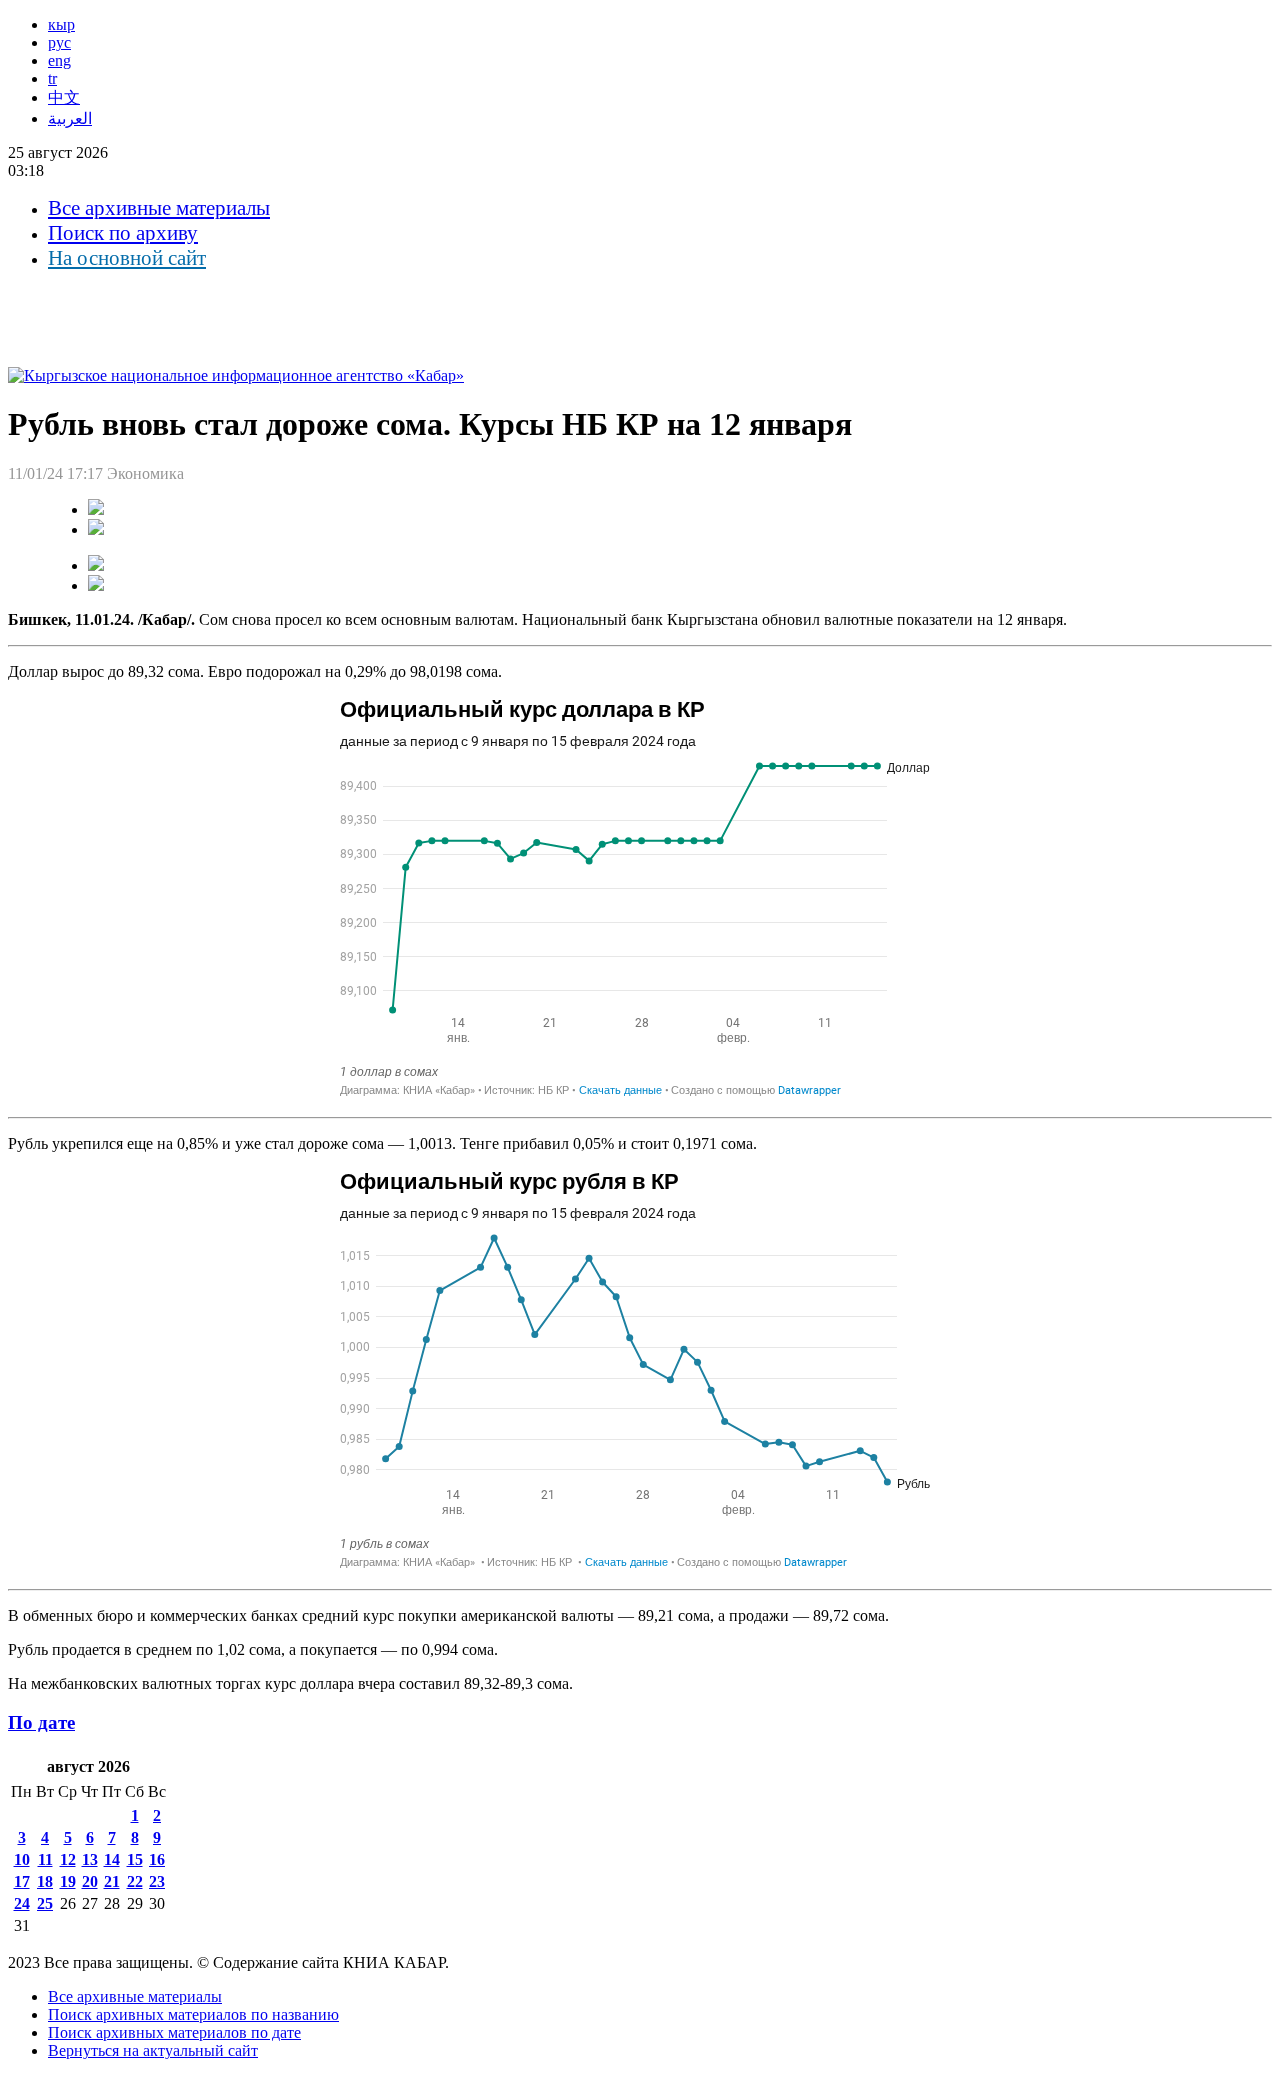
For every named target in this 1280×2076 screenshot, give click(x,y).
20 (90, 1881)
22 (135, 1881)
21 (112, 1881)
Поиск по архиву (123, 233)
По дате (41, 1722)
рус (59, 42)
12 (68, 1859)
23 (157, 1881)
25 (45, 1903)
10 (22, 1859)
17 (22, 1881)
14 (112, 1859)
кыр (61, 24)
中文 (64, 97)
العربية (70, 118)
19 (68, 1881)
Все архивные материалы (159, 208)
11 (45, 1859)
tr (52, 78)
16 (157, 1859)
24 (22, 1903)
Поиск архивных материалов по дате (174, 2032)
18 (45, 1881)
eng (59, 60)
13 (90, 1859)
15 (135, 1859)
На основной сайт (127, 258)
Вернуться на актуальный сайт (153, 2050)
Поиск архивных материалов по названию (193, 2014)
